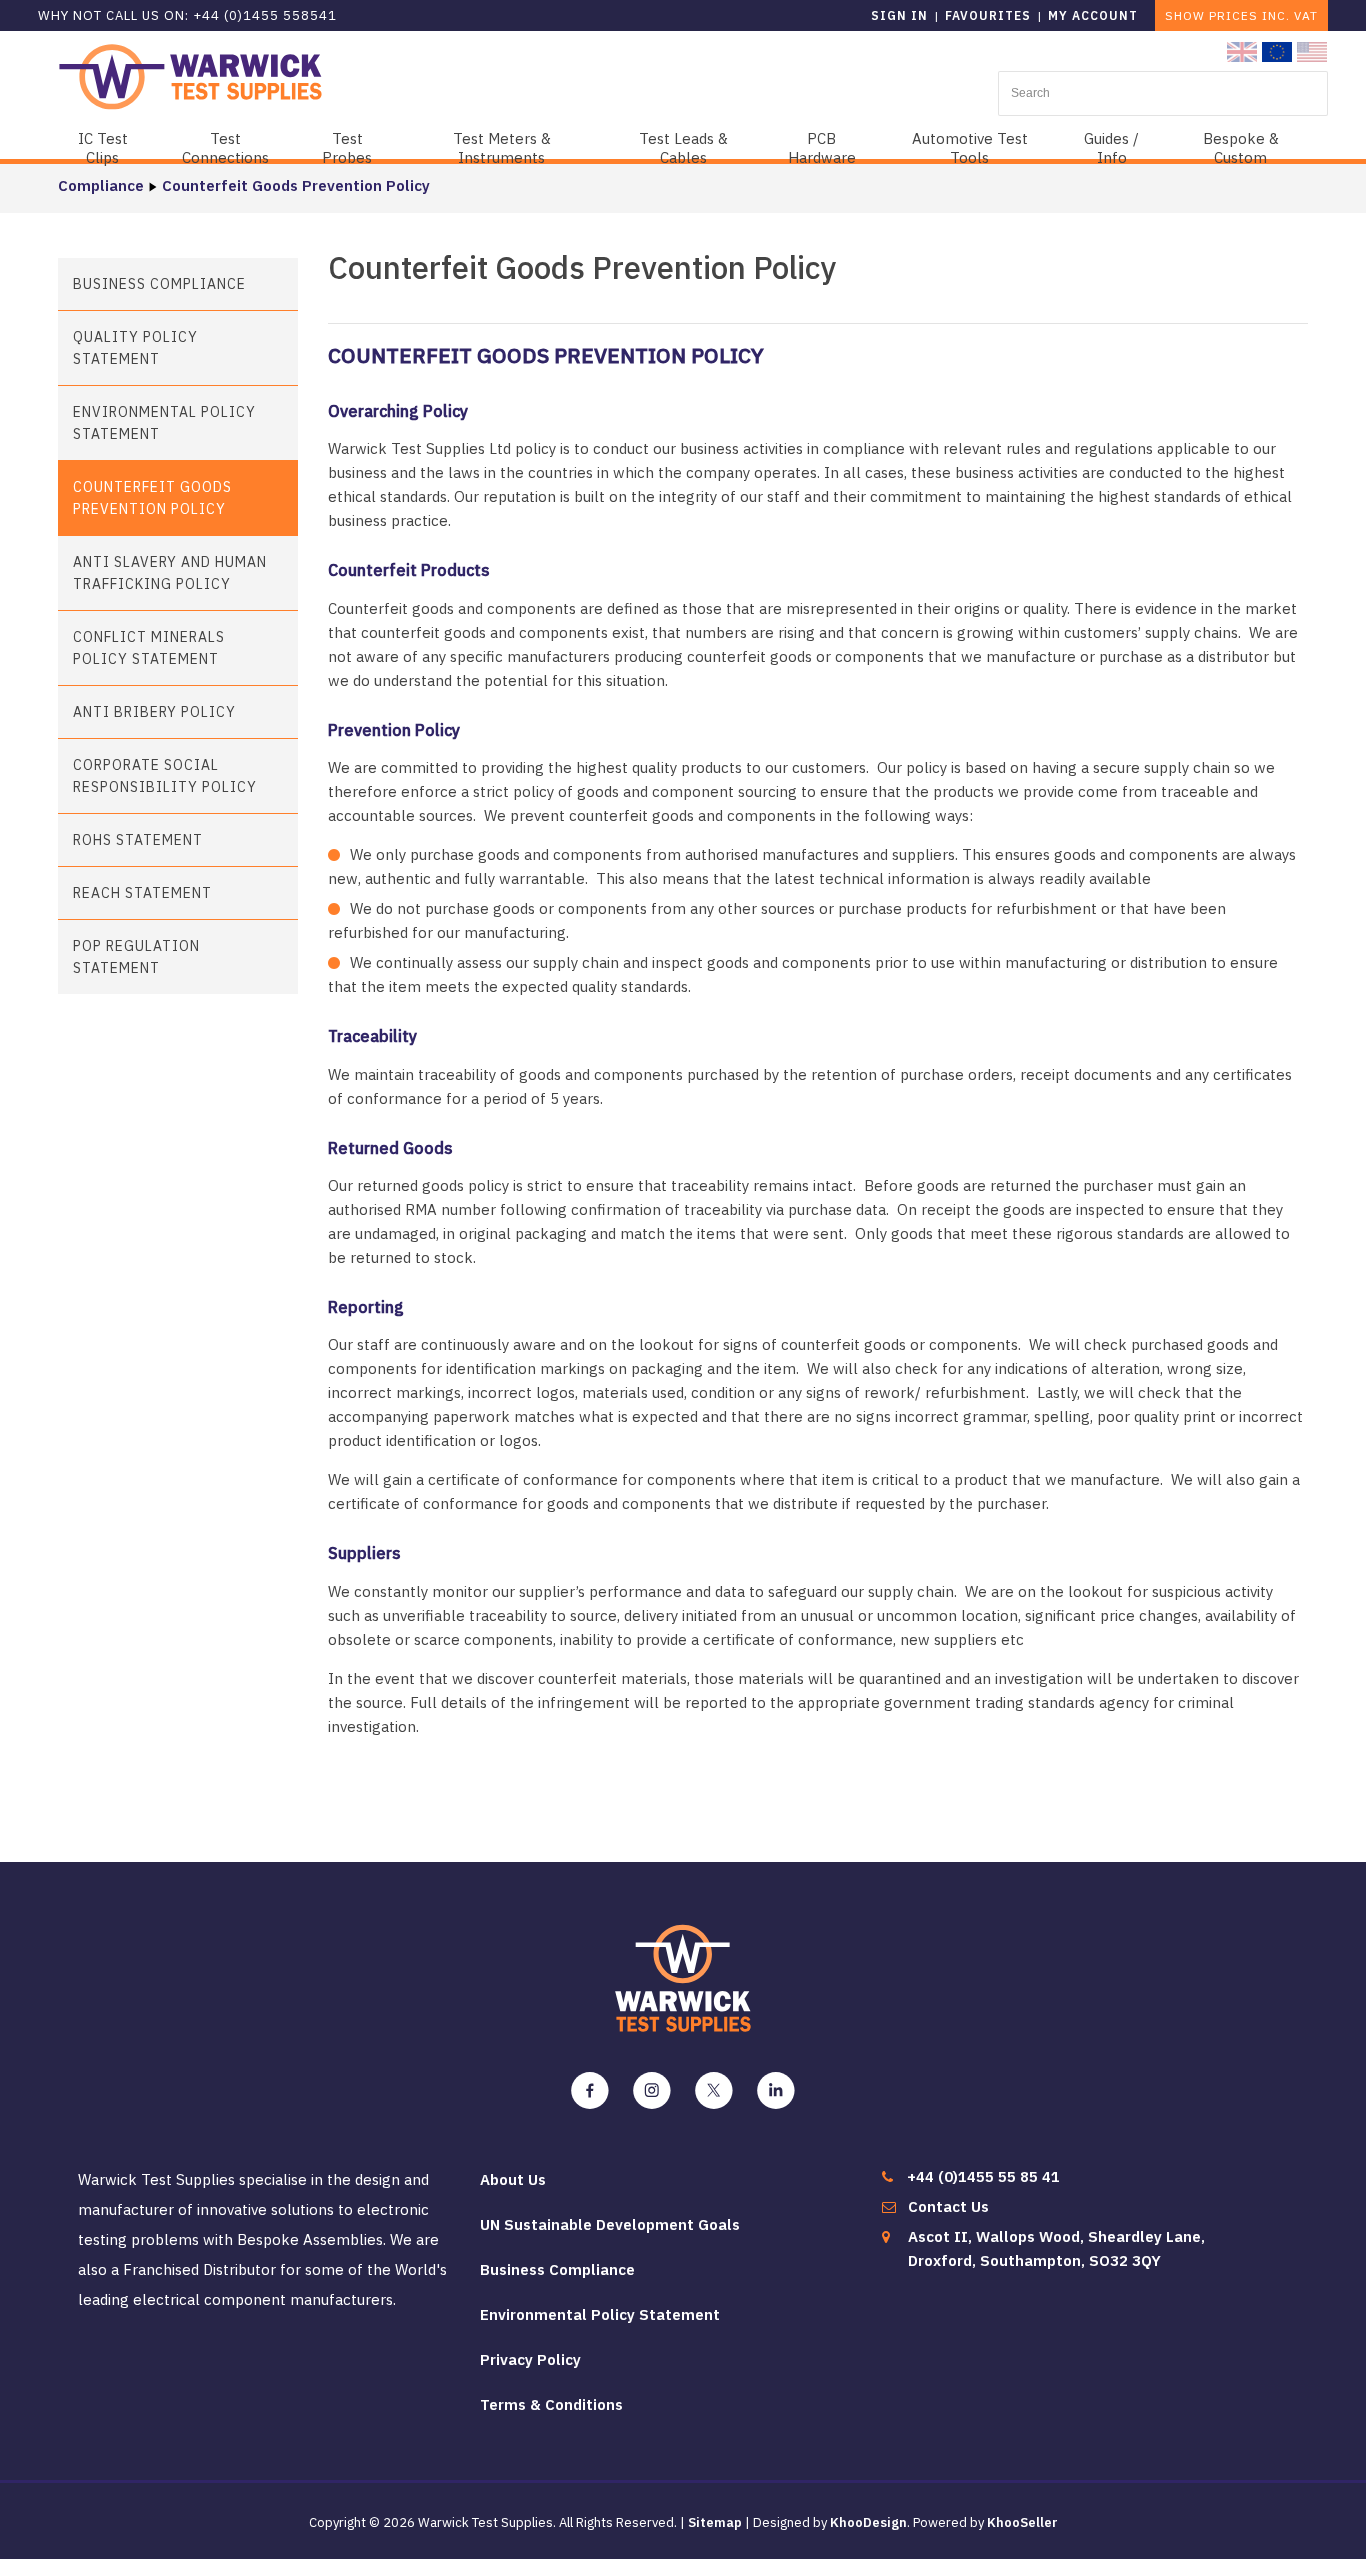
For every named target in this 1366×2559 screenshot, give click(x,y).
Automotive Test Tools (970, 148)
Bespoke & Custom (1241, 148)
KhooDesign (868, 2522)
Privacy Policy (530, 2359)
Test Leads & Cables (683, 148)
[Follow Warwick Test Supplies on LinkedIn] (776, 2091)
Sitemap (715, 2522)
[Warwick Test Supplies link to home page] (190, 75)
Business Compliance (159, 284)
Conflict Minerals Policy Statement (149, 648)
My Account (1093, 15)
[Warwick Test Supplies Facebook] (590, 2091)
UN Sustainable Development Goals (610, 2224)
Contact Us (948, 2206)
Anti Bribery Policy (154, 712)
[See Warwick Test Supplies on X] (714, 2091)
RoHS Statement (138, 840)
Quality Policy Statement (135, 348)
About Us (513, 2179)
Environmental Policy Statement (164, 423)
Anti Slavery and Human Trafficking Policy (170, 573)
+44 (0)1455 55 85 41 (983, 2176)
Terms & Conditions (551, 2404)
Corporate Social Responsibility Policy (165, 776)
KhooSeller (1022, 2522)
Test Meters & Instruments (502, 148)
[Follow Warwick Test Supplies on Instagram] (652, 2091)
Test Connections (225, 148)
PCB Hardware (822, 148)
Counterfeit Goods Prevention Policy (296, 185)
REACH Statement (142, 893)
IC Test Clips (103, 148)
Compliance (101, 185)
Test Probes (347, 148)
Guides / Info (1111, 148)
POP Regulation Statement (136, 957)
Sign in (899, 15)
